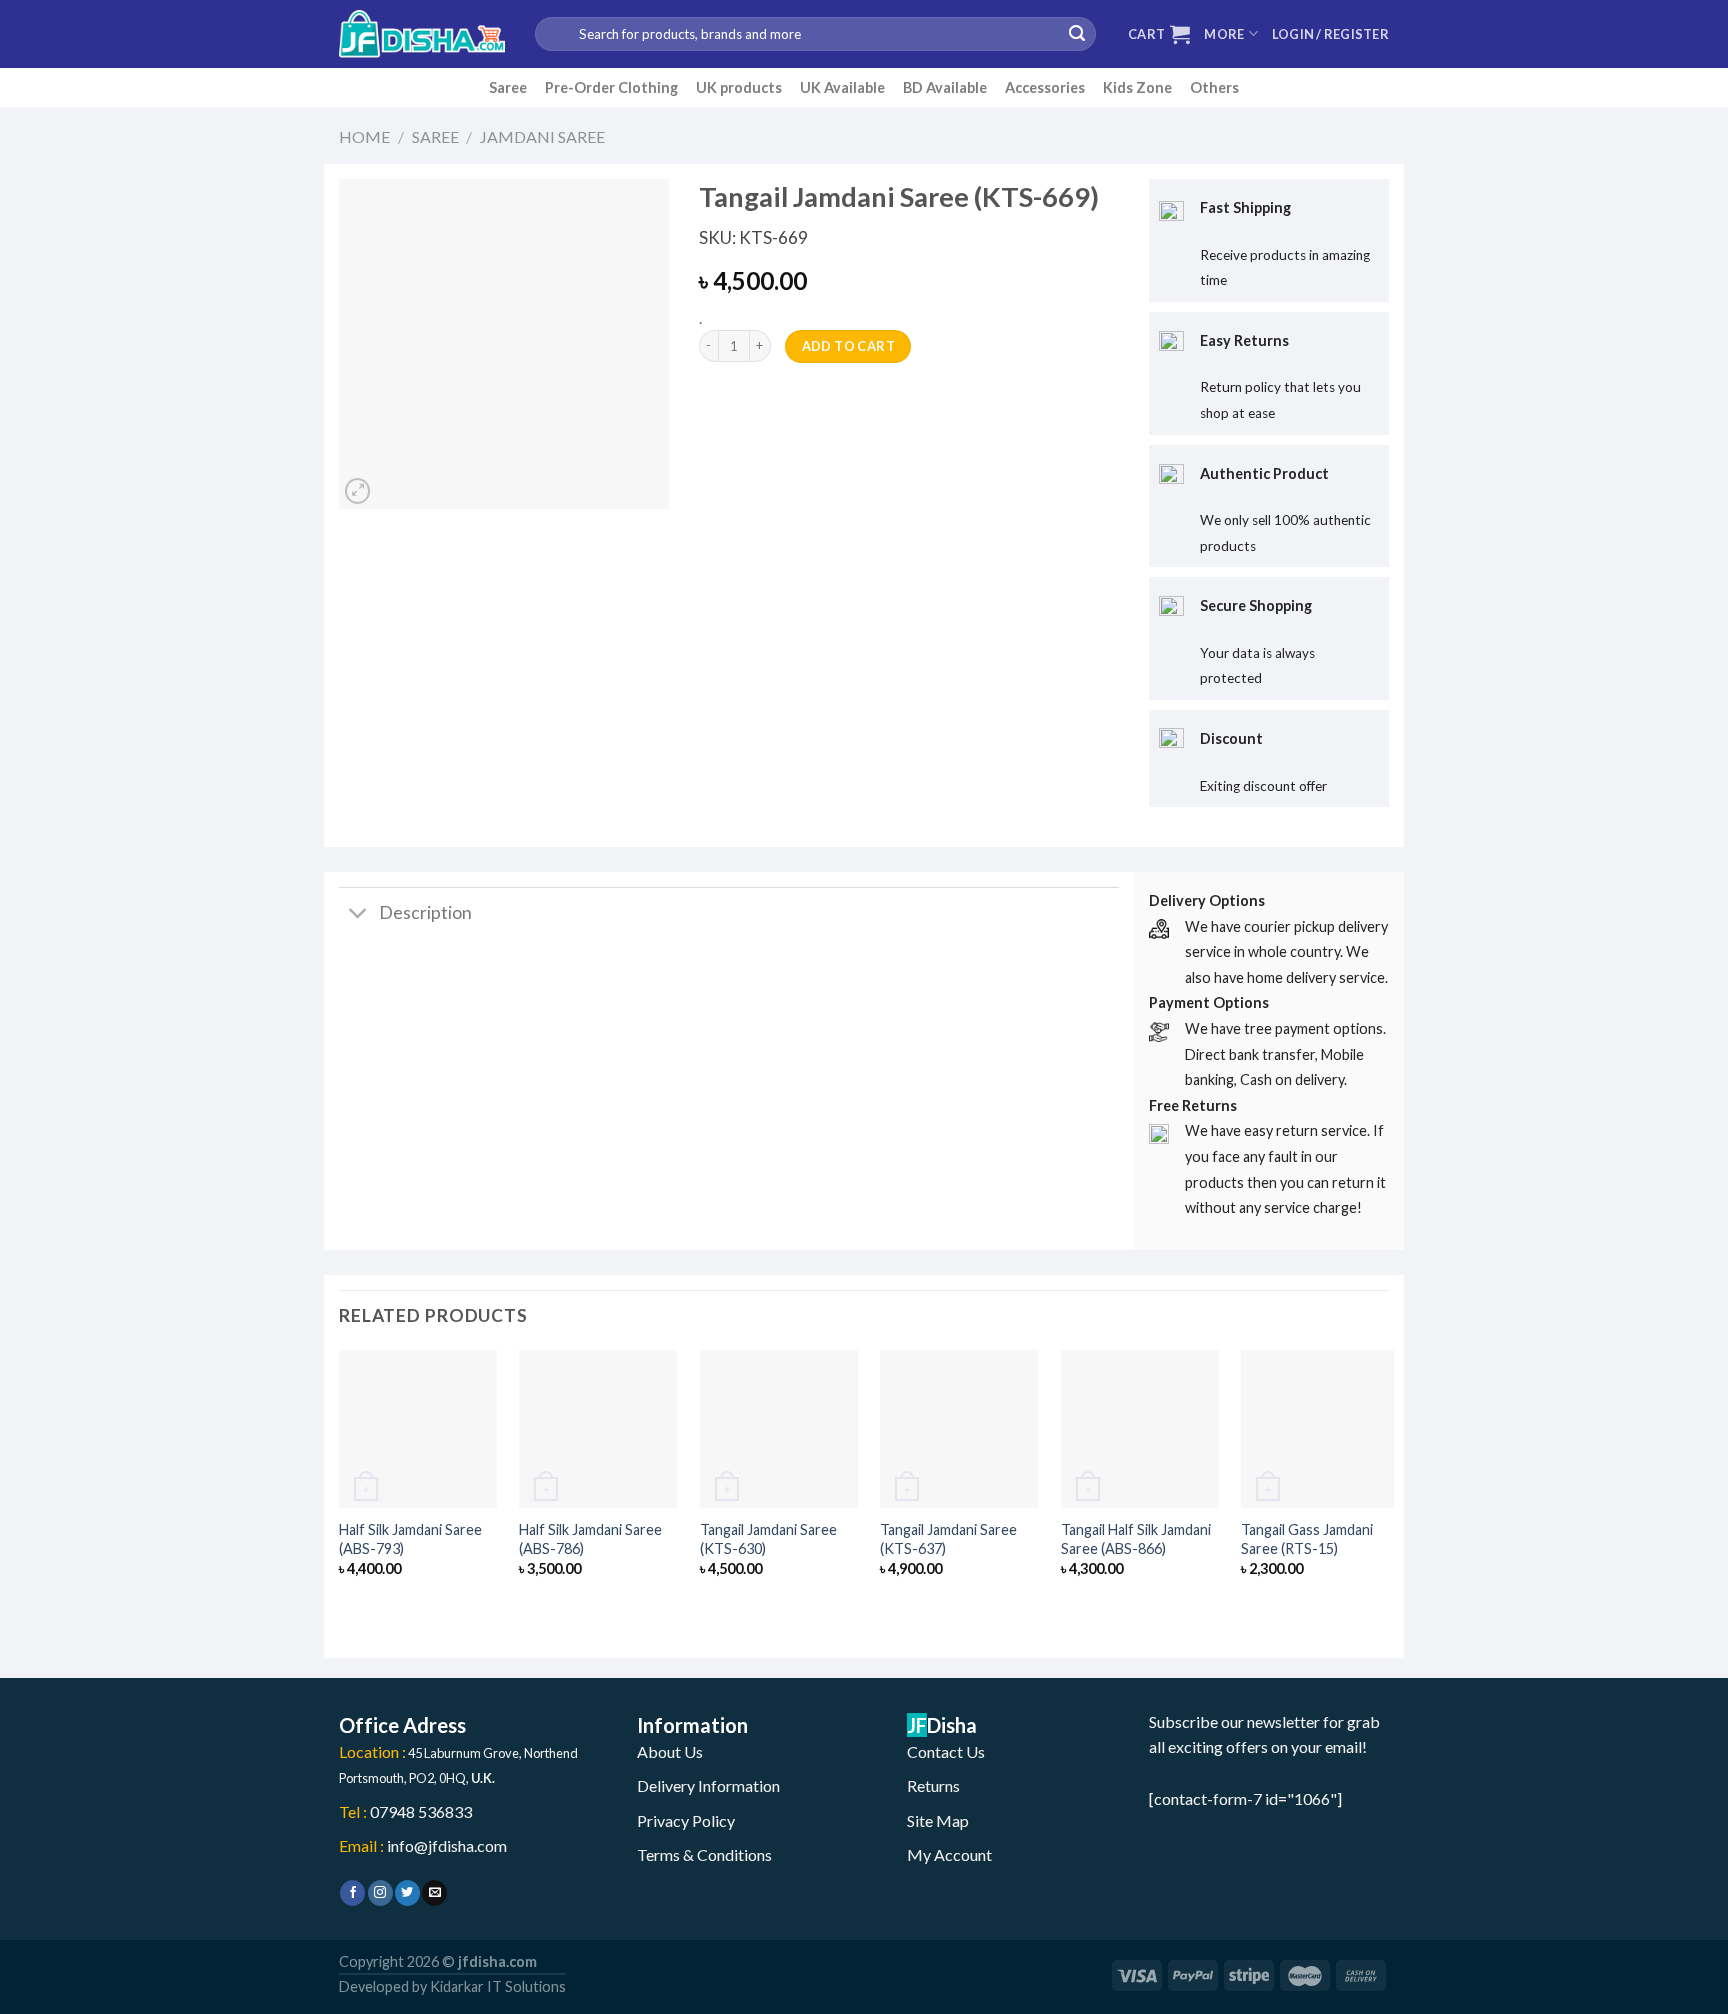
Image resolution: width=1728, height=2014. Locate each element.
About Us (670, 1751)
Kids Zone (1137, 87)
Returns (933, 1785)
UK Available (842, 87)
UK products (739, 87)
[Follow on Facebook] (352, 1893)
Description (425, 912)
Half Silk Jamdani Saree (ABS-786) (590, 1539)
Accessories (1045, 87)
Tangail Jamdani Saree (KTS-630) (768, 1539)
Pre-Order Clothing (611, 87)
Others (1214, 87)
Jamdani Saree (542, 136)
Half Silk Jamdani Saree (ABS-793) (410, 1539)
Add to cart (848, 346)
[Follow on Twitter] (407, 1893)
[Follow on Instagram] (380, 1893)
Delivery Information (708, 1785)
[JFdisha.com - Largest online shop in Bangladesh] (422, 34)
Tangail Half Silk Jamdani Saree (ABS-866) (1136, 1539)
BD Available (945, 87)
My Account (949, 1854)
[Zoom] (357, 491)
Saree (508, 87)
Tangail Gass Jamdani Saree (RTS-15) (1307, 1539)
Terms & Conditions (704, 1854)
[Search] (1077, 34)
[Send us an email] (434, 1893)
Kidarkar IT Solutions (498, 1986)
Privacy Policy (686, 1820)
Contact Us (946, 1751)
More (1224, 34)
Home (364, 136)
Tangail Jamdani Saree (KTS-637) (948, 1539)
